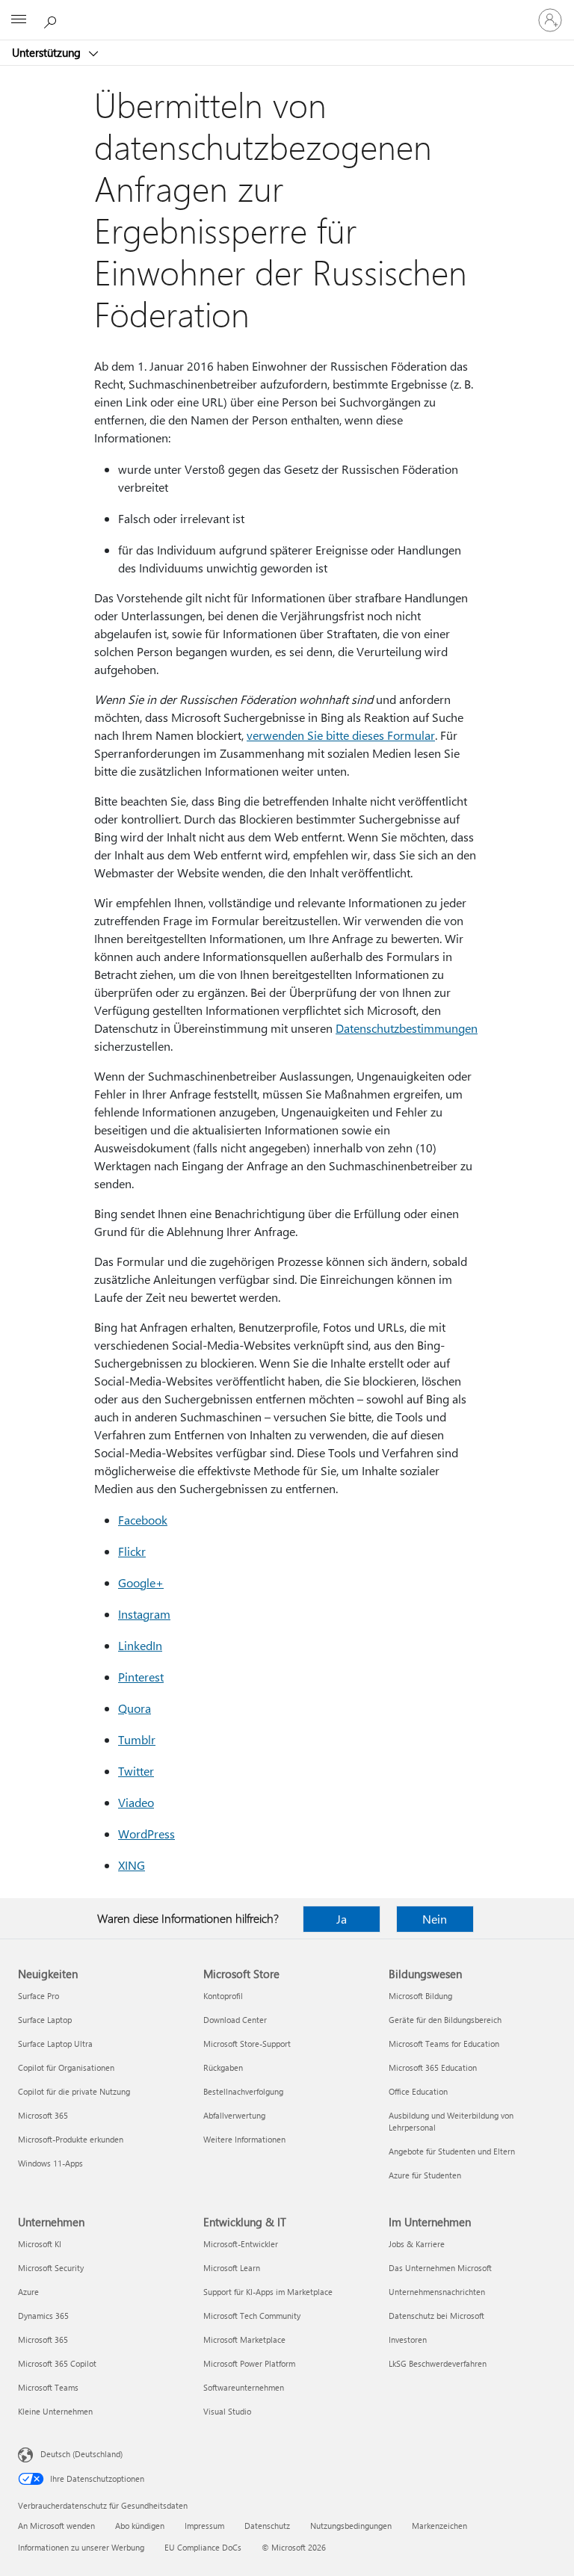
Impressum (204, 2526)
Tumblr (137, 1739)
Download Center (235, 2020)
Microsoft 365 (43, 2115)
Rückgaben (223, 2067)
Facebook (143, 1520)
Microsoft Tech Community (252, 2316)
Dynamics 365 (43, 2316)
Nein (435, 1919)
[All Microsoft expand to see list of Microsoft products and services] (19, 20)
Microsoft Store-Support (247, 2044)
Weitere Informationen (244, 2139)
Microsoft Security (51, 2268)
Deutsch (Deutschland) (81, 2454)
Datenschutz (267, 2526)
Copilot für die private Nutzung (74, 2091)
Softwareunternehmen (244, 2387)
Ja (342, 1919)
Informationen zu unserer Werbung (81, 2547)
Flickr (132, 1551)
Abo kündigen (140, 2526)
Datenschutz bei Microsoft (436, 2316)
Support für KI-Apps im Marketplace (268, 2292)
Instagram (144, 1614)
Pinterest (141, 1677)
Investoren (408, 2339)
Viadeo (136, 1802)
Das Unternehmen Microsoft (440, 2268)
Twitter (136, 1771)
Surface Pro (38, 1996)
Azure (28, 2292)
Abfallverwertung (234, 2115)
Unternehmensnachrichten (437, 2292)
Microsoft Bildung (420, 1996)
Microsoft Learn (232, 2268)
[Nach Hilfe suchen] (52, 19)
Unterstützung (48, 52)
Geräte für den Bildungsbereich (445, 2020)
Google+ (141, 1582)
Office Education (418, 2091)
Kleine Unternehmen (55, 2411)
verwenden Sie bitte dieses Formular (341, 735)
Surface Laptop (45, 2020)
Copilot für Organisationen (66, 2067)
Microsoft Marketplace (244, 2339)
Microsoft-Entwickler (241, 2244)
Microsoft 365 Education (433, 2067)
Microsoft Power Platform (249, 2363)
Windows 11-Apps (50, 2163)
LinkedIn (140, 1645)
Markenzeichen (439, 2526)
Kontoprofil (223, 1996)
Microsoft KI (40, 2244)
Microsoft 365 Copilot (57, 2363)
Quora (135, 1708)
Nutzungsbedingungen (351, 2526)
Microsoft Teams (48, 2387)
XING (132, 1865)
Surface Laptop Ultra (55, 2044)
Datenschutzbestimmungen (407, 1028)
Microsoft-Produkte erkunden (71, 2139)
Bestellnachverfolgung (243, 2091)
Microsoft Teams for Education (444, 2044)
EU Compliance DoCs (203, 2547)
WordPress (146, 1834)
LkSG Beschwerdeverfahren (438, 2363)
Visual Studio (227, 2411)
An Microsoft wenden (56, 2526)
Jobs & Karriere (417, 2244)
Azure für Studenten (425, 2175)
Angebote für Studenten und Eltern (452, 2151)
